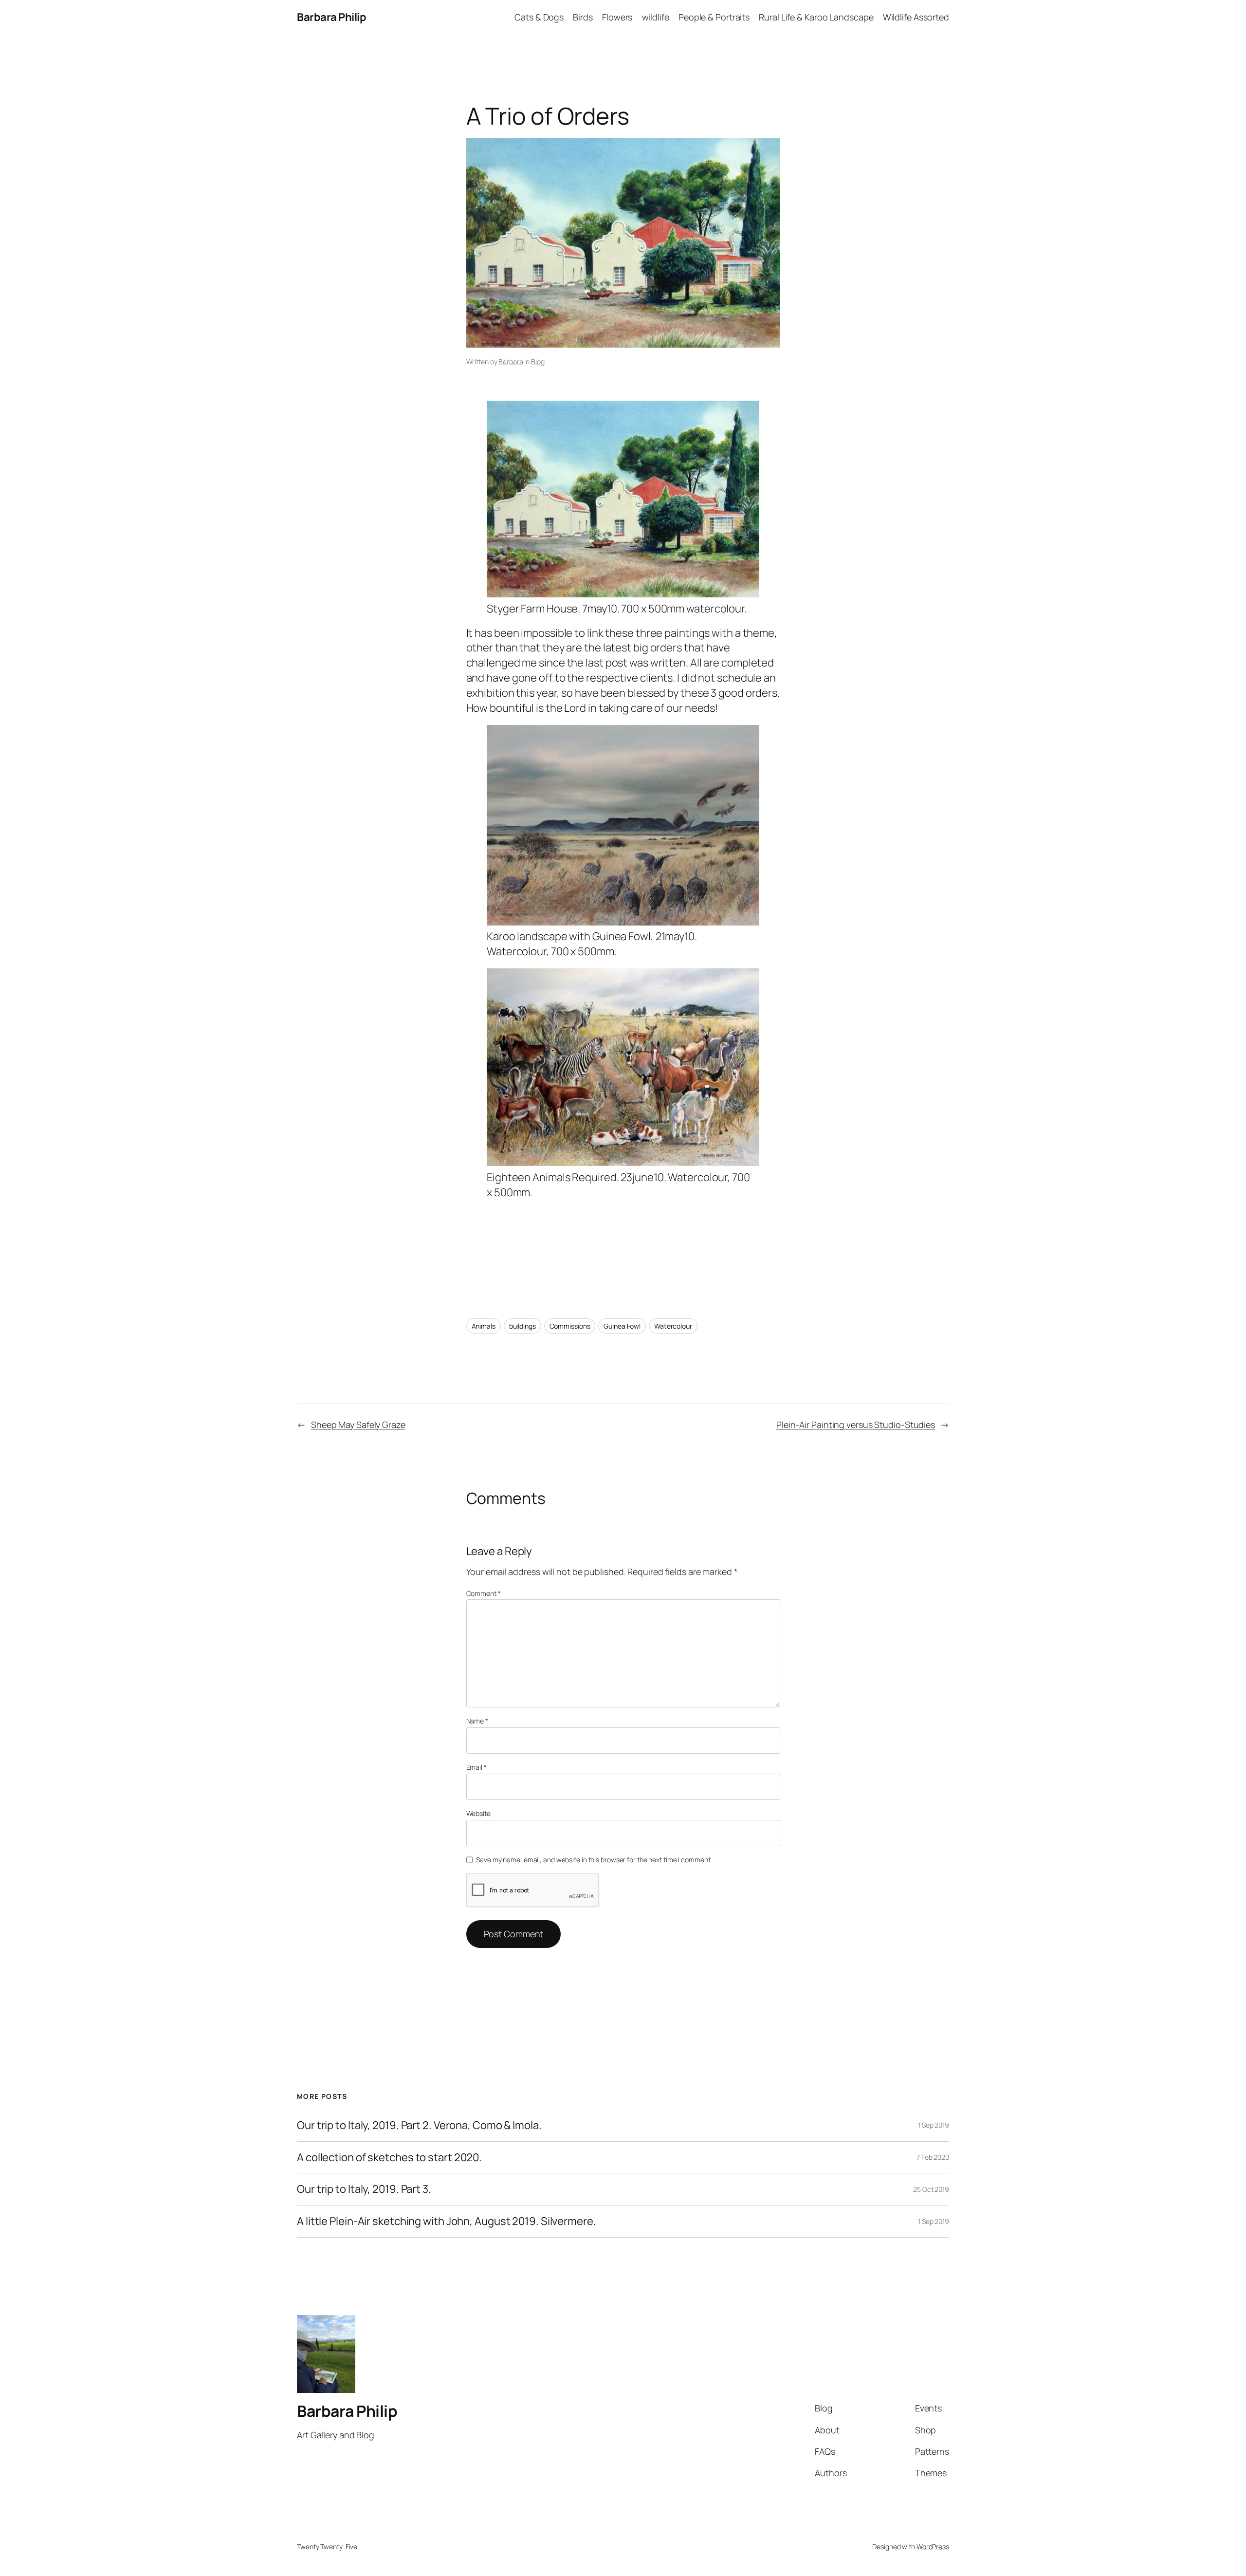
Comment (484, 1593)
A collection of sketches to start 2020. (389, 2158)
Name (477, 1721)
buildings (522, 1326)
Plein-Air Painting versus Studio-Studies (856, 1425)
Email (476, 1767)
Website (478, 1813)
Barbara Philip (331, 17)
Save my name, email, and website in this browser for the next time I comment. (594, 1860)
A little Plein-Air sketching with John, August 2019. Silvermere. (447, 2221)
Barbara (511, 361)
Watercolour (673, 1326)
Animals (484, 1326)
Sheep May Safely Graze (358, 1425)
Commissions (570, 1326)
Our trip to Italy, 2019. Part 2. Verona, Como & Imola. (419, 2125)
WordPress (933, 2547)
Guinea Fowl (622, 1326)
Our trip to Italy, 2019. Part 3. (364, 2189)
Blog (538, 361)
